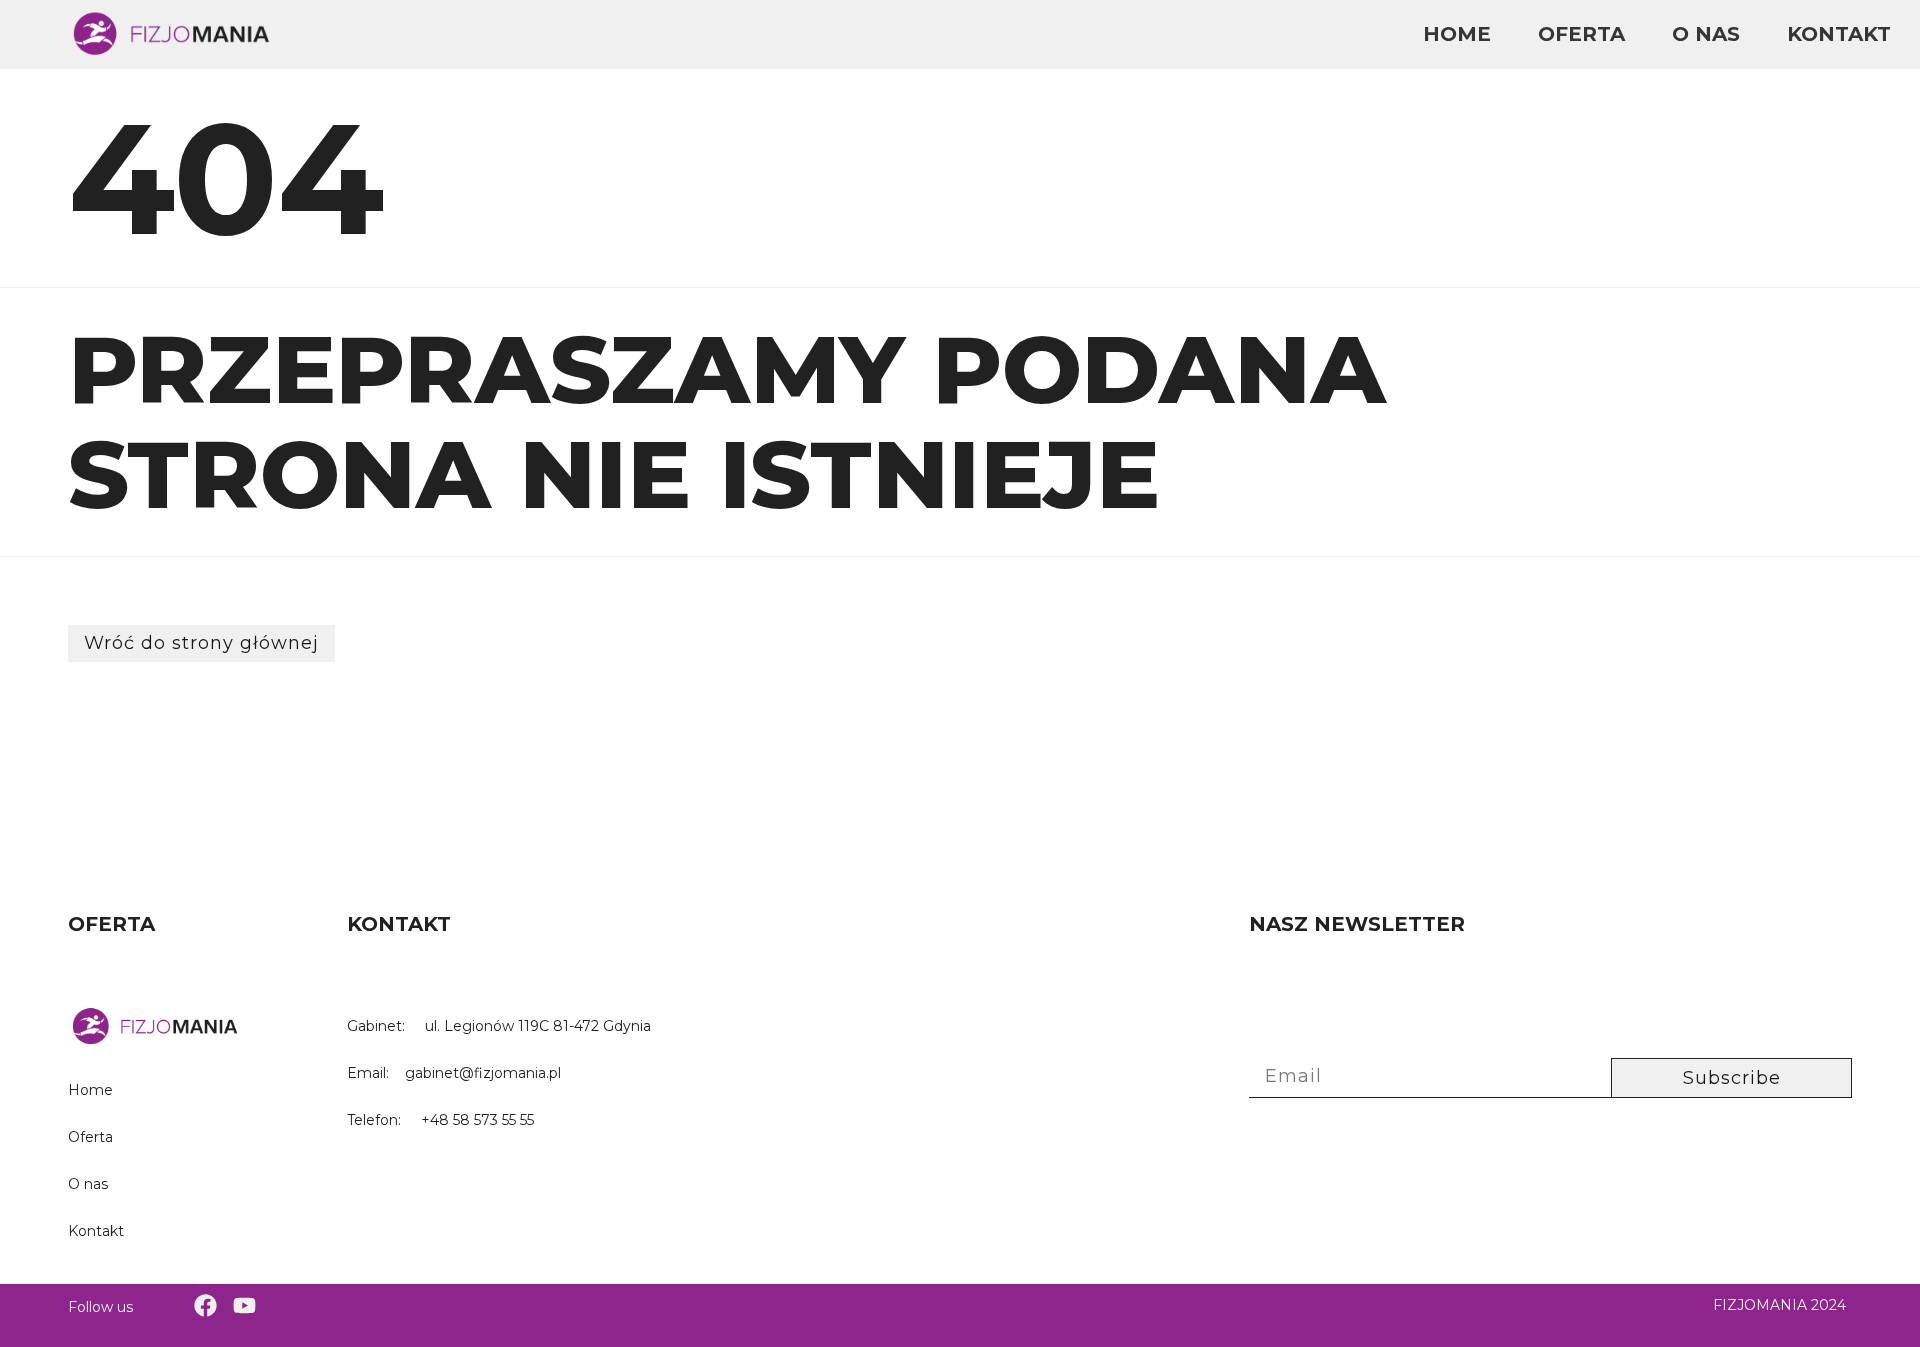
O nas (1706, 34)
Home (1457, 34)
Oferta (1581, 34)
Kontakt (1839, 34)
